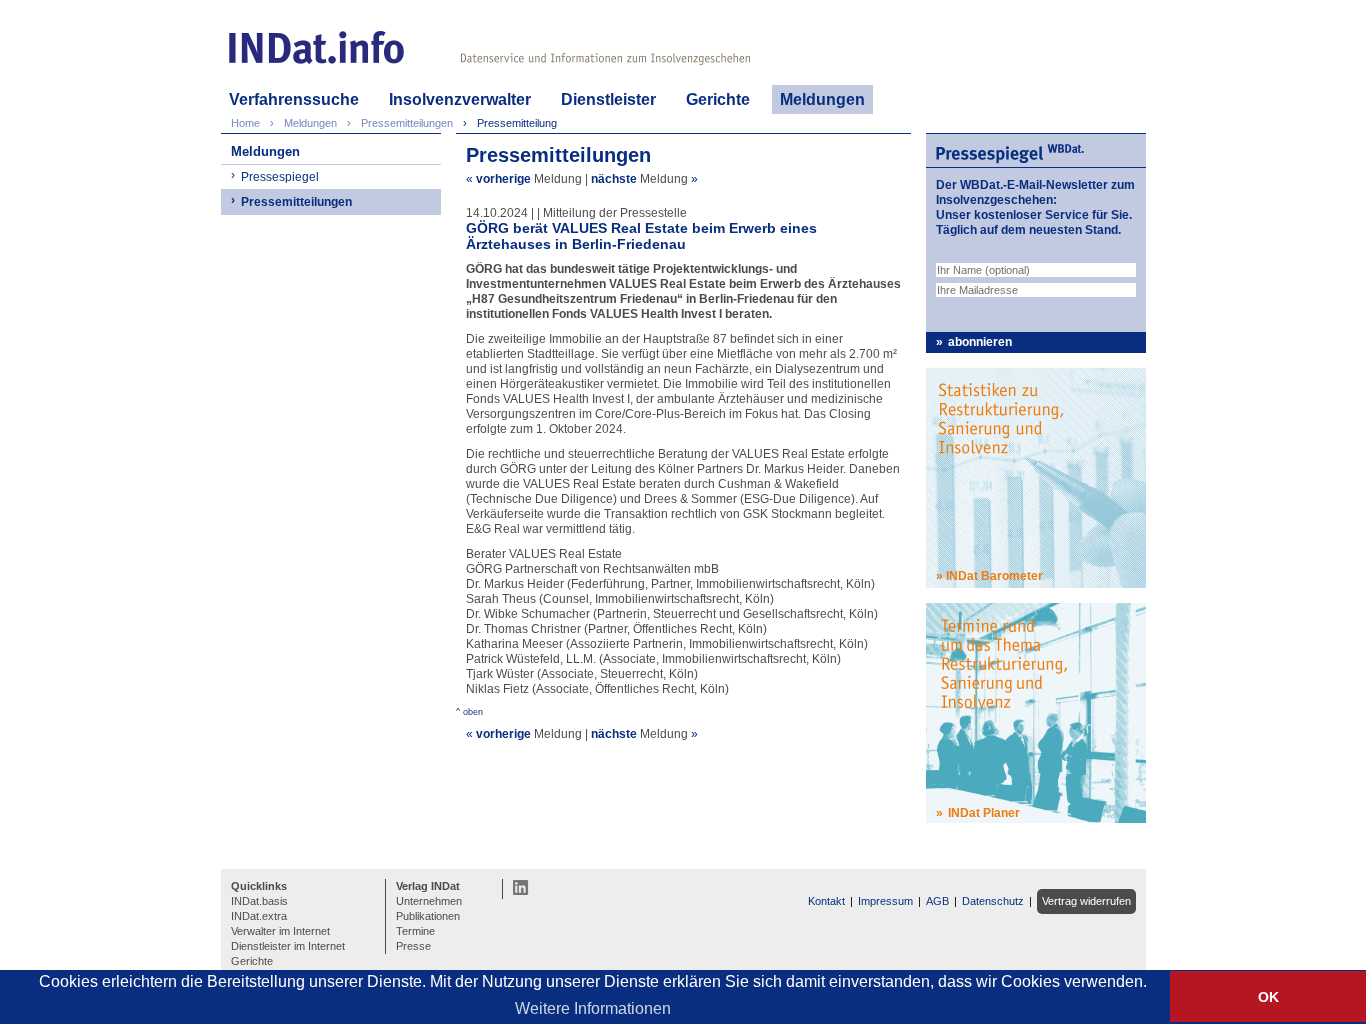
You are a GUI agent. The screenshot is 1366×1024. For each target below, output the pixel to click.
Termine (415, 931)
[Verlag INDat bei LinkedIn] (521, 887)
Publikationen (428, 916)
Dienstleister (608, 99)
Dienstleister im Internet (288, 946)
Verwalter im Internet (280, 931)
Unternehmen (429, 901)
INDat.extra (259, 916)
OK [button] (1268, 997)
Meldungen (822, 99)
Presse (413, 946)
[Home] (316, 47)
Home (245, 123)
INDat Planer (984, 813)
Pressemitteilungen (296, 202)
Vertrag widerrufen (1086, 901)
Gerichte (718, 99)
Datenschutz (993, 901)
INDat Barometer (994, 576)
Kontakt (826, 901)
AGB (937, 901)
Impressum (885, 901)
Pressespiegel (280, 177)
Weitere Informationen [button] (593, 1008)
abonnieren (980, 342)
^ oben (469, 712)
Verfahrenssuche (294, 99)
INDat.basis (259, 901)
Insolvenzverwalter (460, 99)
